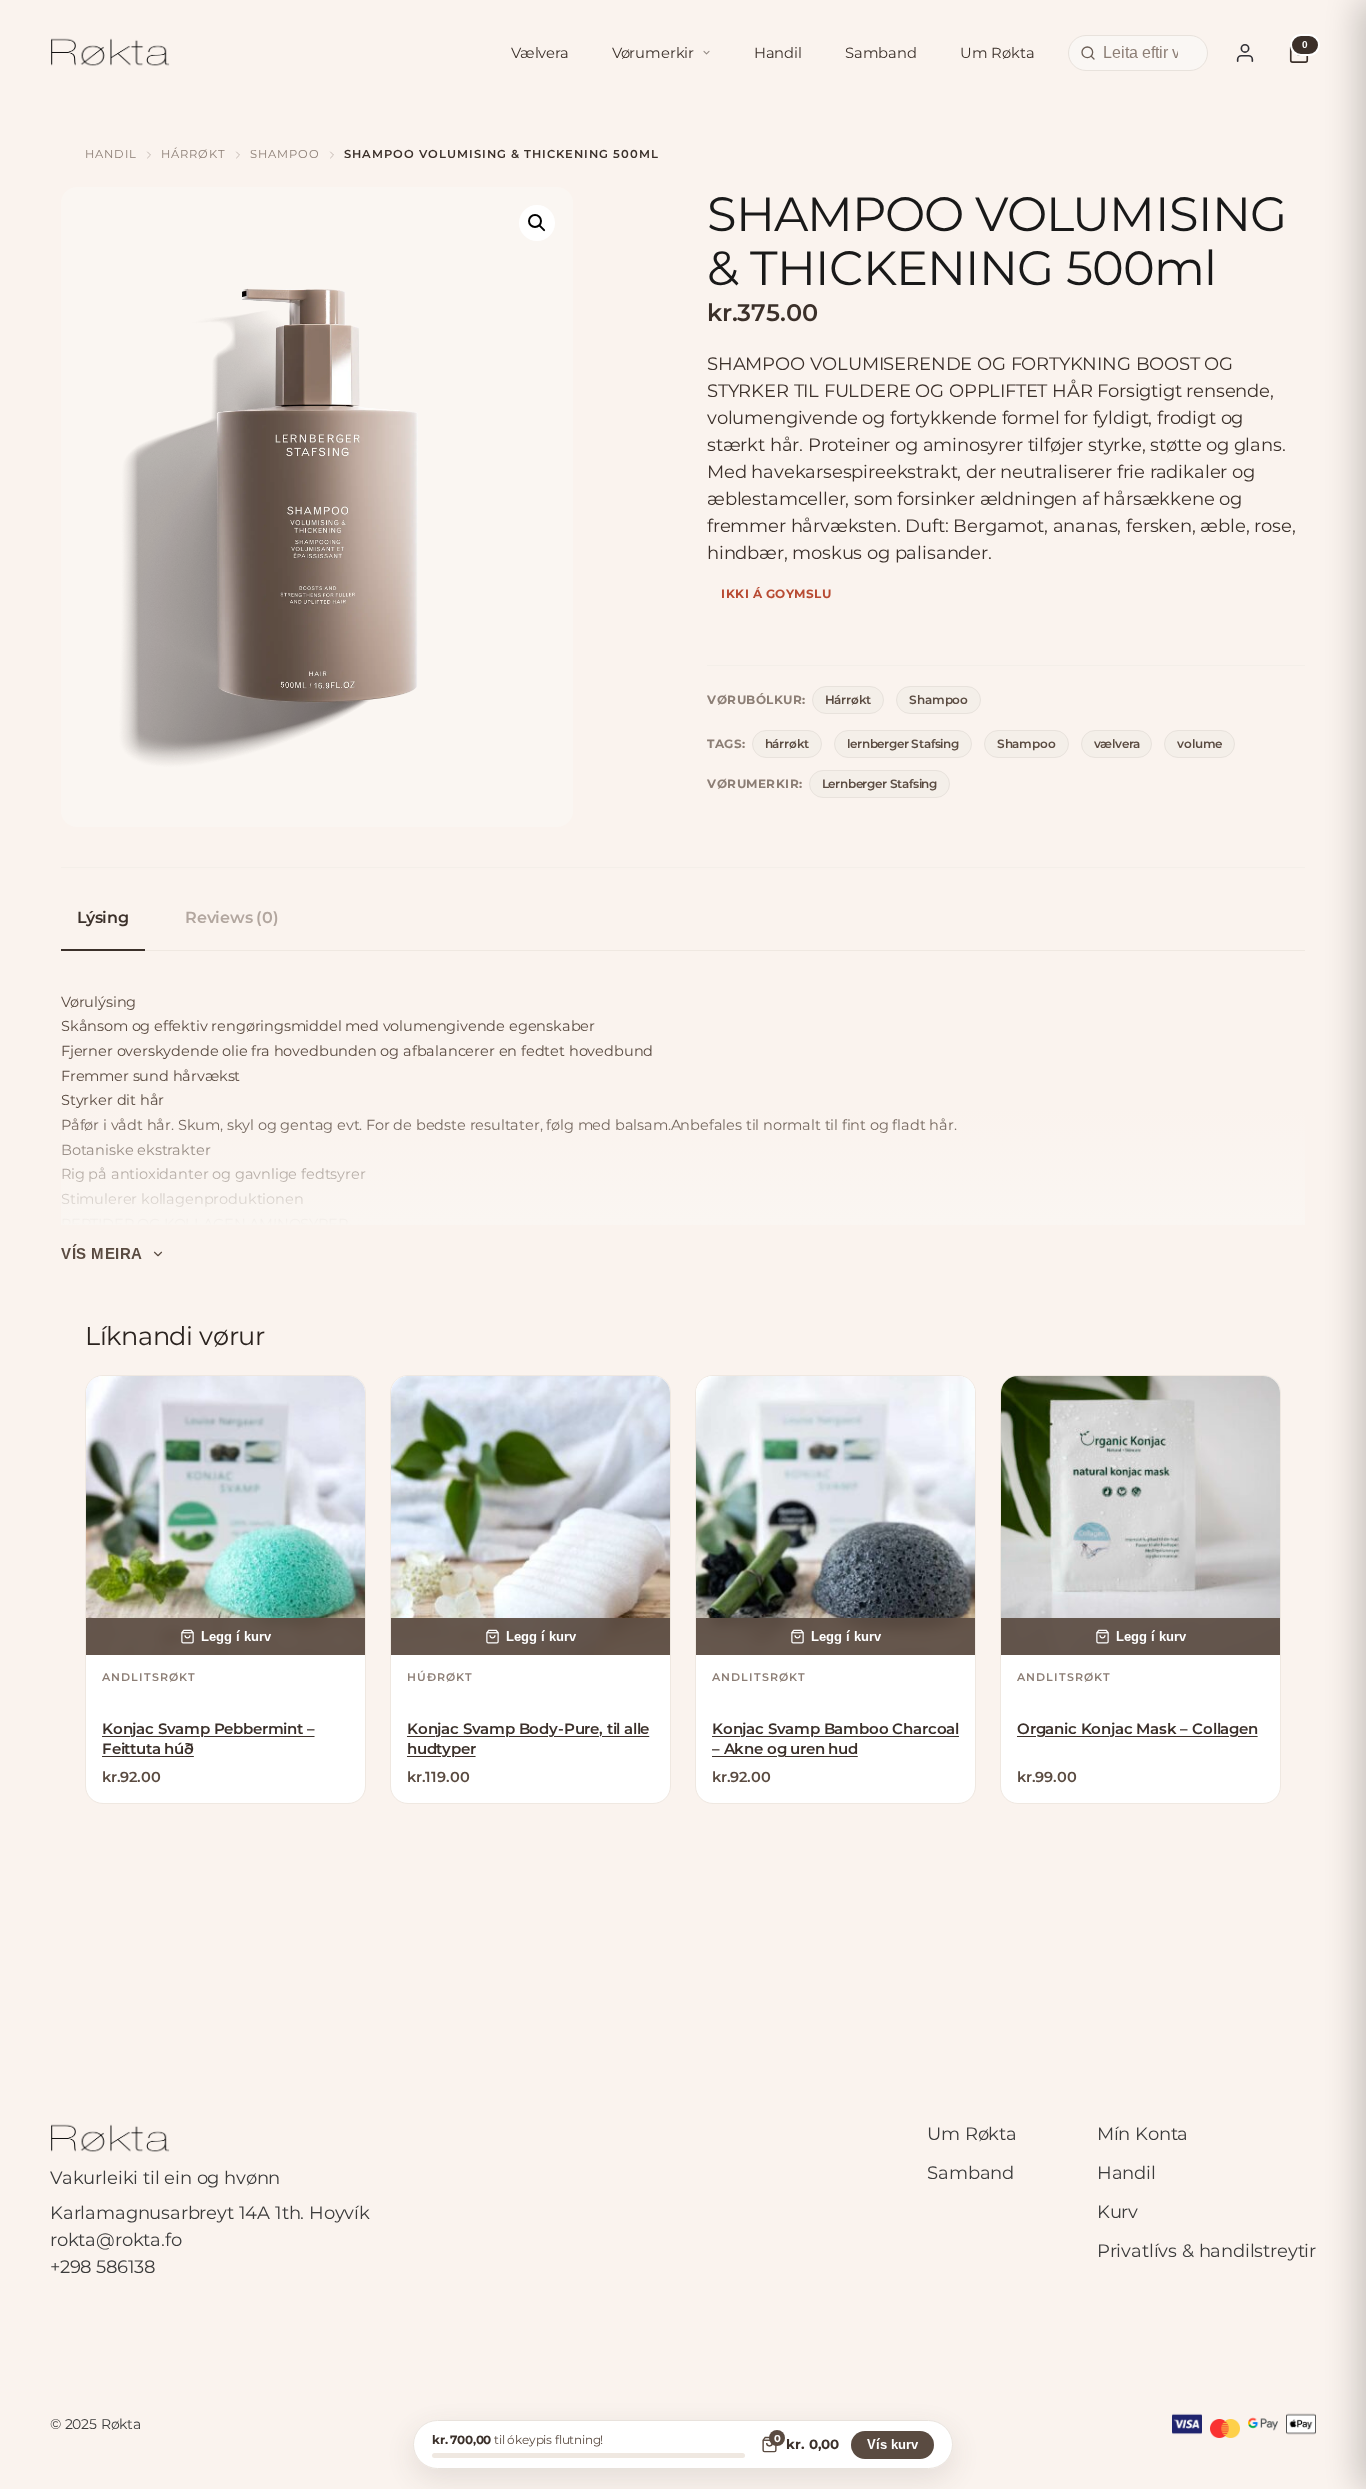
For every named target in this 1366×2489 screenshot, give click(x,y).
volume (1199, 743)
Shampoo (285, 154)
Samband (881, 53)
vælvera (1117, 743)
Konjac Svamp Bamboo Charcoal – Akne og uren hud (835, 1738)
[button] (537, 223)
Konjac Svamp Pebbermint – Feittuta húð (208, 1738)
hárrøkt (787, 743)
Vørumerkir (653, 53)
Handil (778, 53)
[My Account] (1245, 53)
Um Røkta (997, 53)
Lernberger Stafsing (880, 783)
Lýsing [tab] (103, 917)
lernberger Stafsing (903, 743)
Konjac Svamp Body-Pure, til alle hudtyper (528, 1738)
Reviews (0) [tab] (232, 917)
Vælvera (540, 53)
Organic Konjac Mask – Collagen (1137, 1728)
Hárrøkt (193, 154)
